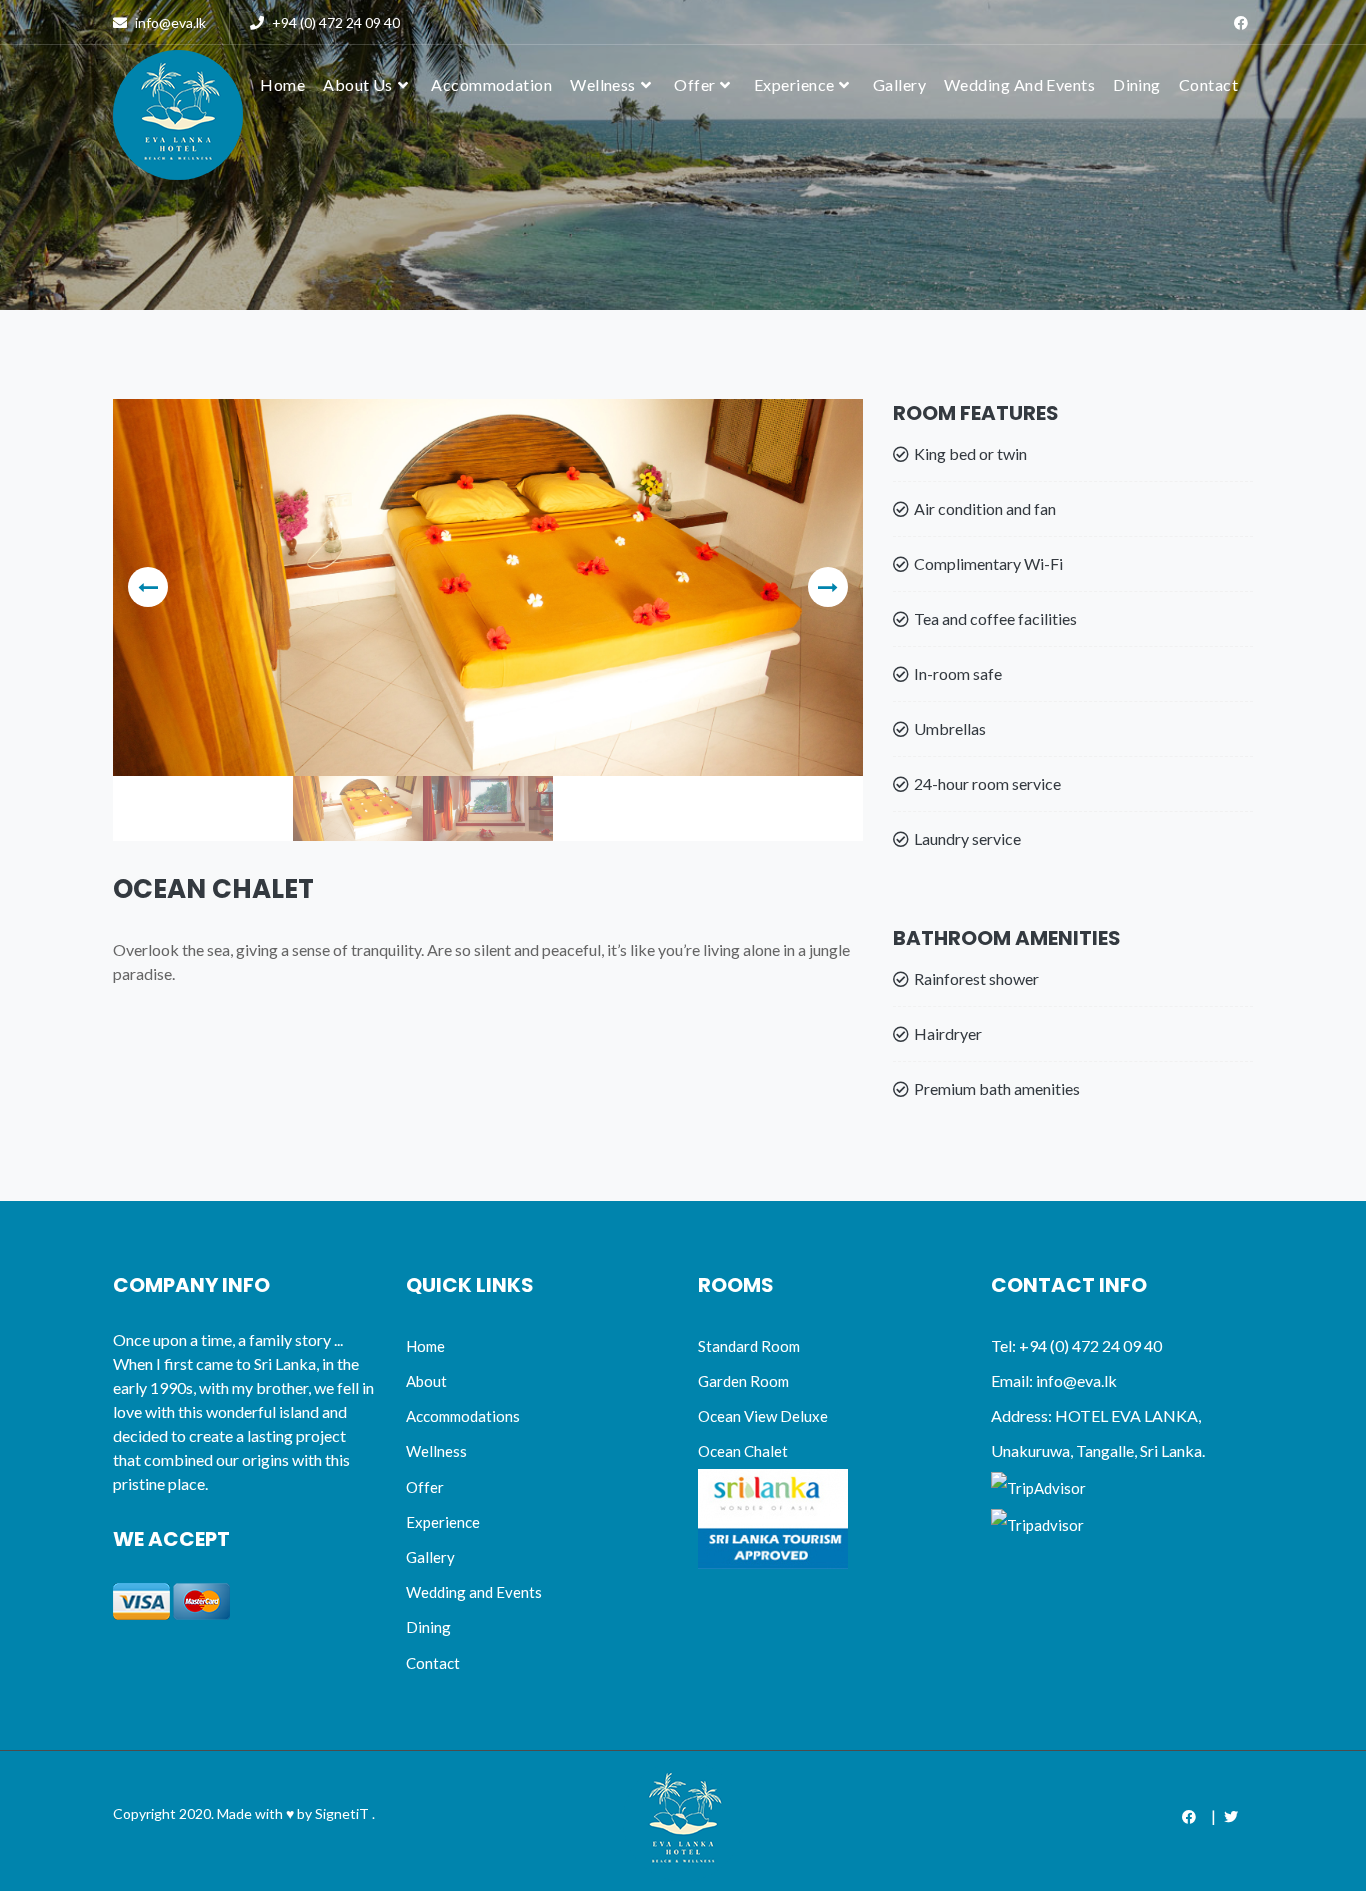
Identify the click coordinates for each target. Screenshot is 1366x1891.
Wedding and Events (474, 1592)
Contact (1208, 84)
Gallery (899, 84)
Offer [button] (694, 84)
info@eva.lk (170, 22)
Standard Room (749, 1346)
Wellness (436, 1451)
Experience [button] (794, 84)
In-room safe (958, 673)
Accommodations (463, 1416)
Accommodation (491, 84)
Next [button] (828, 587)
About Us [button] (358, 84)
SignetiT (342, 1813)
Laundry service (967, 838)
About (426, 1381)
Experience (443, 1522)
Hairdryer (948, 1033)
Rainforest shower (976, 978)
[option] (488, 587)
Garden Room (743, 1381)
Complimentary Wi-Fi (988, 563)
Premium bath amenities (997, 1088)
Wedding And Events (1019, 84)
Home (425, 1346)
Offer (425, 1487)
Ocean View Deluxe (763, 1416)
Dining (1137, 84)
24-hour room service (987, 783)
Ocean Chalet (743, 1451)
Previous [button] (148, 587)
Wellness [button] (603, 84)
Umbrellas (950, 728)
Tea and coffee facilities (995, 618)
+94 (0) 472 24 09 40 (334, 22)
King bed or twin (970, 453)
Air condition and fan (985, 508)
